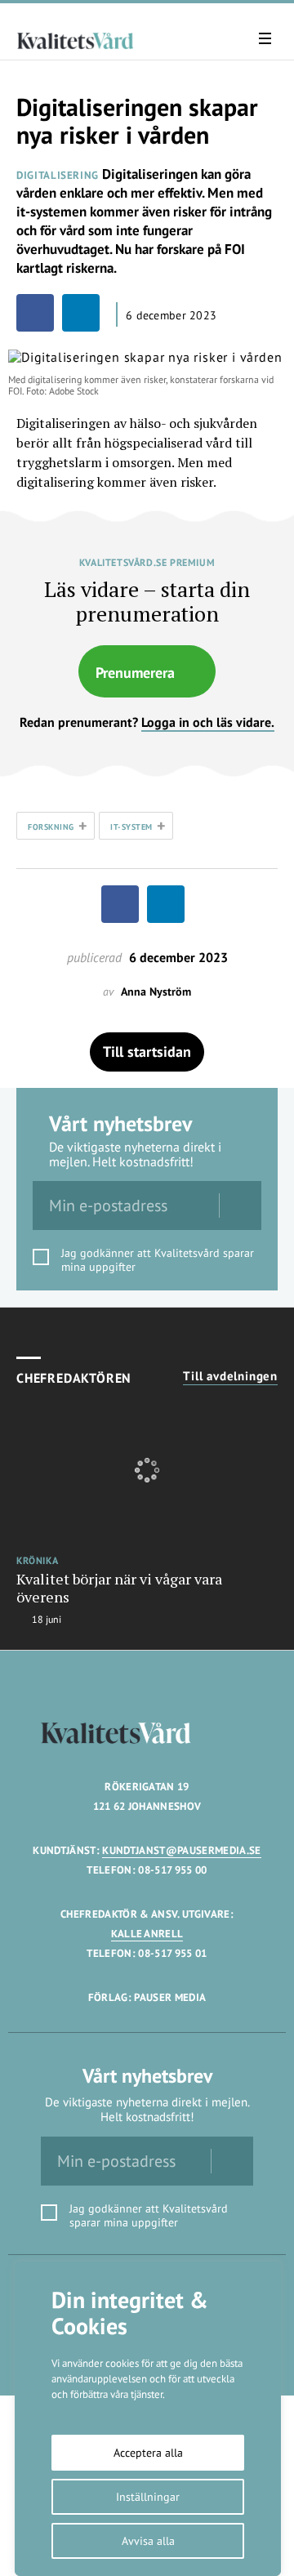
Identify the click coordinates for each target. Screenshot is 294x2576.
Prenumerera (135, 673)
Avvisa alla (148, 2541)
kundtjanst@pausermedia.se (181, 1850)
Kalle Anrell (147, 1934)
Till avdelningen (230, 1376)
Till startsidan (147, 1052)
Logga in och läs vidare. (208, 722)
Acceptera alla (148, 2453)
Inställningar (148, 2497)
